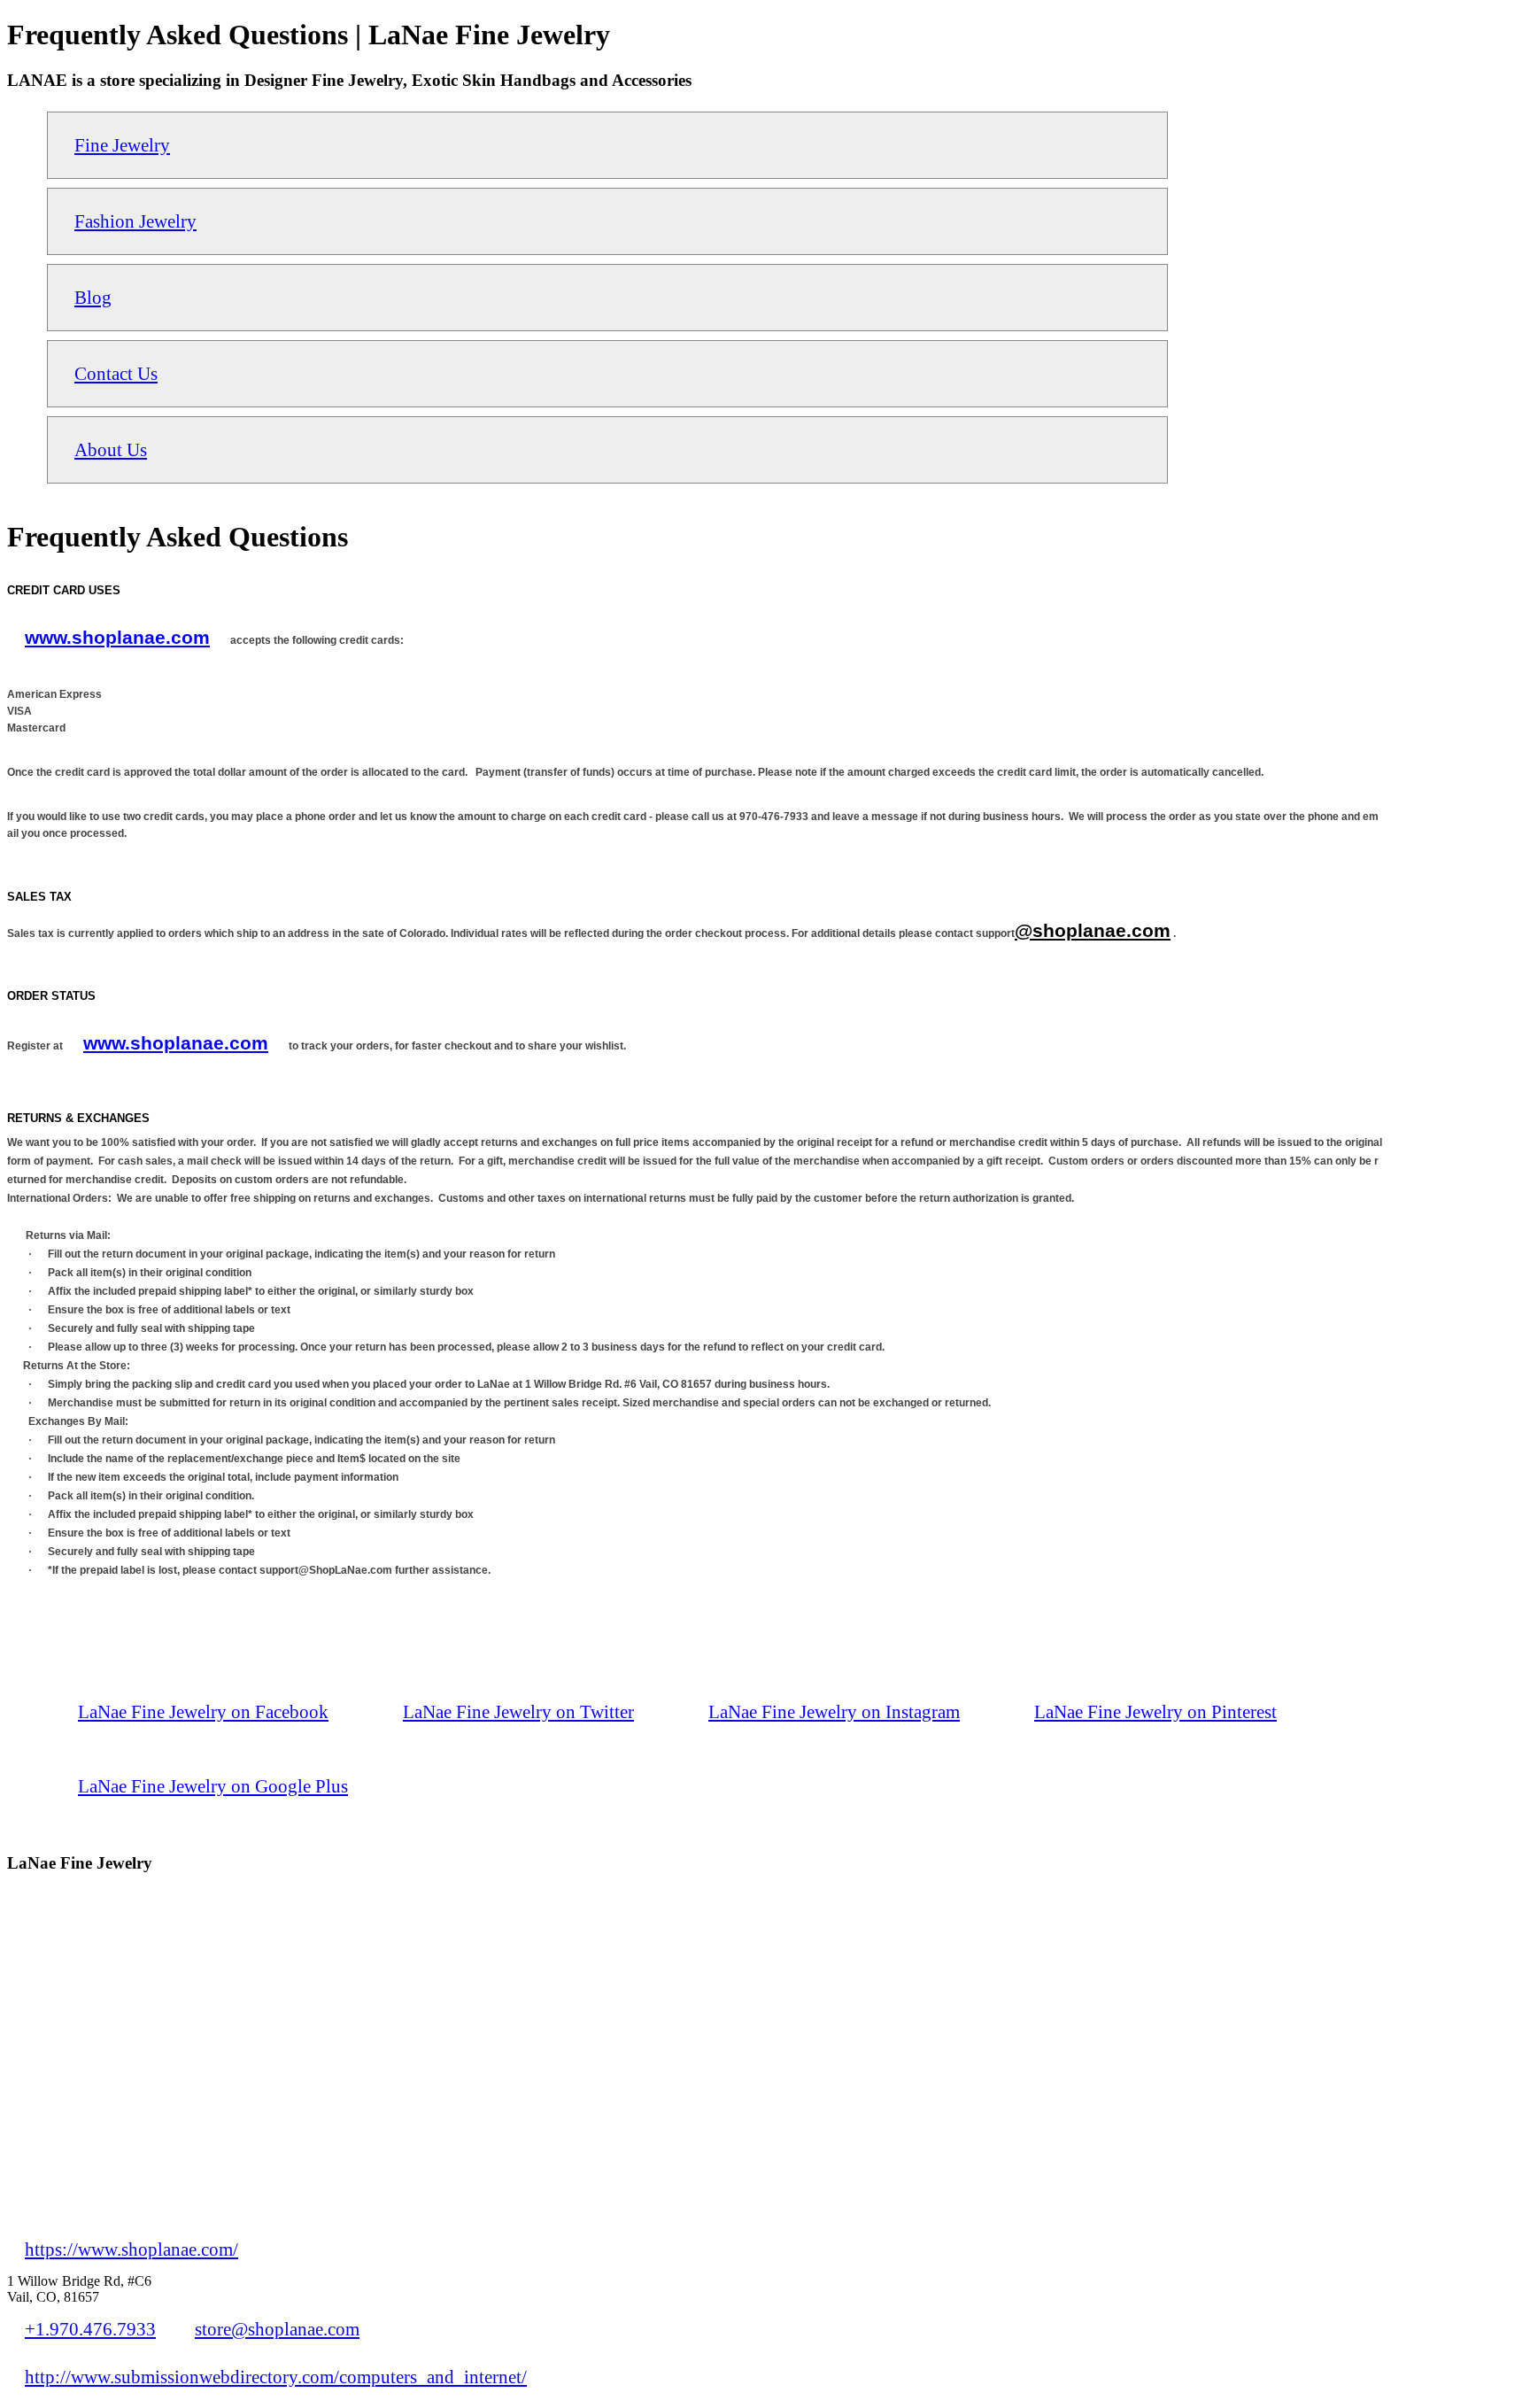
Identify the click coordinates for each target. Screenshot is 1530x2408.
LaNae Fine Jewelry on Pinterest (1155, 1711)
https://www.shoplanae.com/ (131, 2249)
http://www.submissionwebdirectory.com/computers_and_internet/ (276, 2377)
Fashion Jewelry (135, 221)
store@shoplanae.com (277, 2329)
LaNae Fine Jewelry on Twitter (518, 1711)
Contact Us (116, 373)
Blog (93, 297)
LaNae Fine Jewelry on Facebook (203, 1711)
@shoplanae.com (1093, 930)
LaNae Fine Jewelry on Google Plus (213, 1786)
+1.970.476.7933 (90, 2329)
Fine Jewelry (122, 145)
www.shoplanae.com (117, 637)
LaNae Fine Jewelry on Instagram (834, 1711)
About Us (111, 449)
